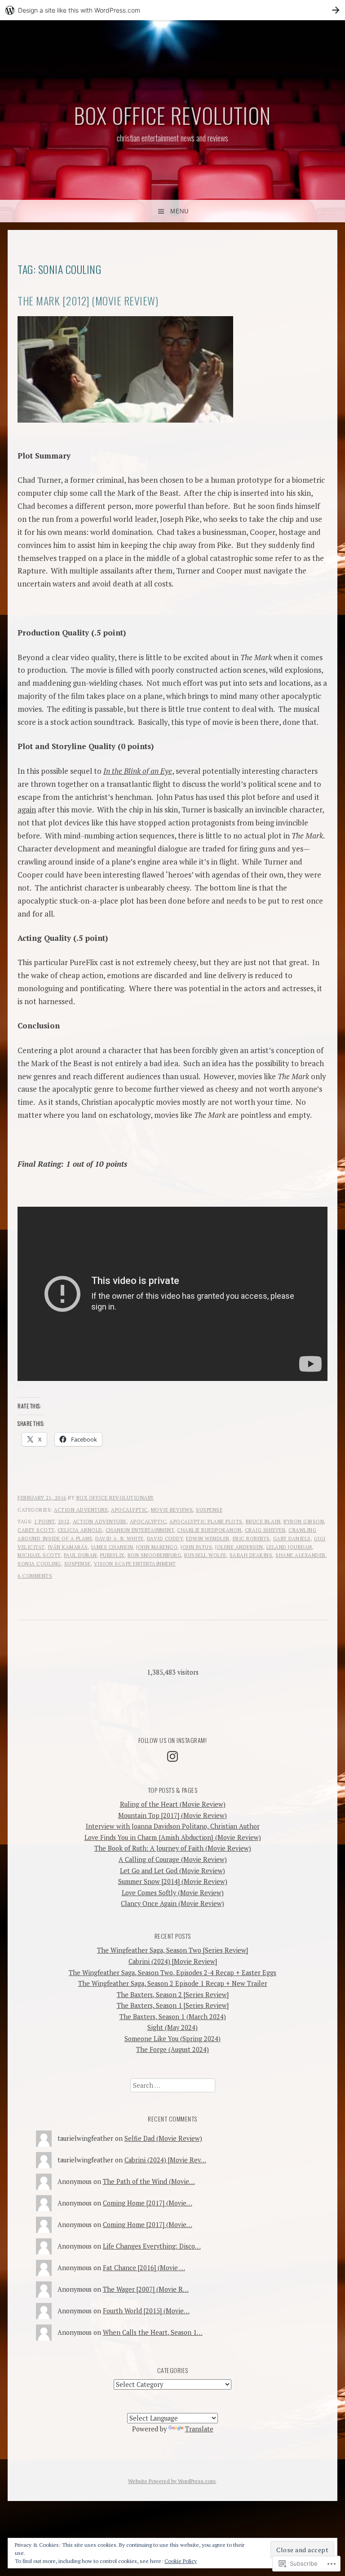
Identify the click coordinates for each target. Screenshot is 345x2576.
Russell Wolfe (205, 1555)
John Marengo (157, 1547)
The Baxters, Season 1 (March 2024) (173, 2017)
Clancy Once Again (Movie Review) (172, 1903)
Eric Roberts (251, 1539)
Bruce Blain (263, 1522)
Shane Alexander (301, 1555)
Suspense (209, 1510)
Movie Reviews (172, 1510)
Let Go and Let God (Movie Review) (172, 1871)
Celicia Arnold (80, 1530)
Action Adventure (81, 1510)
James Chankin (112, 1547)
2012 (64, 1522)
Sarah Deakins (251, 1555)
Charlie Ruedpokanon (209, 1530)
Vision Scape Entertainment (135, 1564)
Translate (199, 2429)
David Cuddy (165, 1539)
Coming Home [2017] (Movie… (148, 2203)
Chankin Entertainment (140, 1530)
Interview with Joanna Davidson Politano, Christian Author (173, 1826)
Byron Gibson (304, 1522)
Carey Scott (36, 1530)
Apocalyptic (129, 1510)
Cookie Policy (181, 2561)
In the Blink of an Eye (138, 771)
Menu (179, 211)
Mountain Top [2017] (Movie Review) (172, 1815)
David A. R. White (119, 1539)
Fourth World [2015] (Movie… (146, 2311)
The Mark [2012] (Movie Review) (88, 301)
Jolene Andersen (239, 1547)
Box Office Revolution (172, 115)
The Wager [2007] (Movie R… (146, 2289)
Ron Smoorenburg (155, 1555)
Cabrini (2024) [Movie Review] (173, 1961)
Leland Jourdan (289, 1547)
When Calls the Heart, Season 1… (153, 2332)
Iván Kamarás (68, 1547)
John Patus (196, 1547)
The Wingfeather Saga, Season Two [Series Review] (172, 1950)
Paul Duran (80, 1555)
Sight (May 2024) (172, 2027)
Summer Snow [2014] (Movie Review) (173, 1881)
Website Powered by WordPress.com (172, 2481)
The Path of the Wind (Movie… (149, 2181)
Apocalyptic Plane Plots (206, 1522)
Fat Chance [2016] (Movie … (144, 2268)
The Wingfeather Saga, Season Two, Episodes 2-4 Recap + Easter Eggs (172, 1973)
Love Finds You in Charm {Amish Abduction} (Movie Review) (173, 1837)
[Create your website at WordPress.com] (172, 10)
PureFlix (112, 1555)
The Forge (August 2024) (172, 2049)
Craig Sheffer (265, 1530)
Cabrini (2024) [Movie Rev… (165, 2160)
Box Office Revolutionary (115, 1498)
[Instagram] (172, 1756)
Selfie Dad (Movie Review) (163, 2138)
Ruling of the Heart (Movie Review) (173, 1804)
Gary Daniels (292, 1539)
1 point (44, 1522)
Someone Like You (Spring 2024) (172, 2039)
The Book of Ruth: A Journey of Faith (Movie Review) (173, 1848)
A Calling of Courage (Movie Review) (173, 1859)
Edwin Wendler (208, 1539)
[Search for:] (173, 2085)
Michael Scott (39, 1555)
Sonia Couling (39, 1564)
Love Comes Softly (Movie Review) (173, 1893)
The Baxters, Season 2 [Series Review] (173, 1995)
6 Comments (35, 1576)
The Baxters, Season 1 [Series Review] (173, 2005)
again (27, 809)
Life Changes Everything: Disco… (152, 2246)
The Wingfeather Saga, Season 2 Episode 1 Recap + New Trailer (173, 1983)
